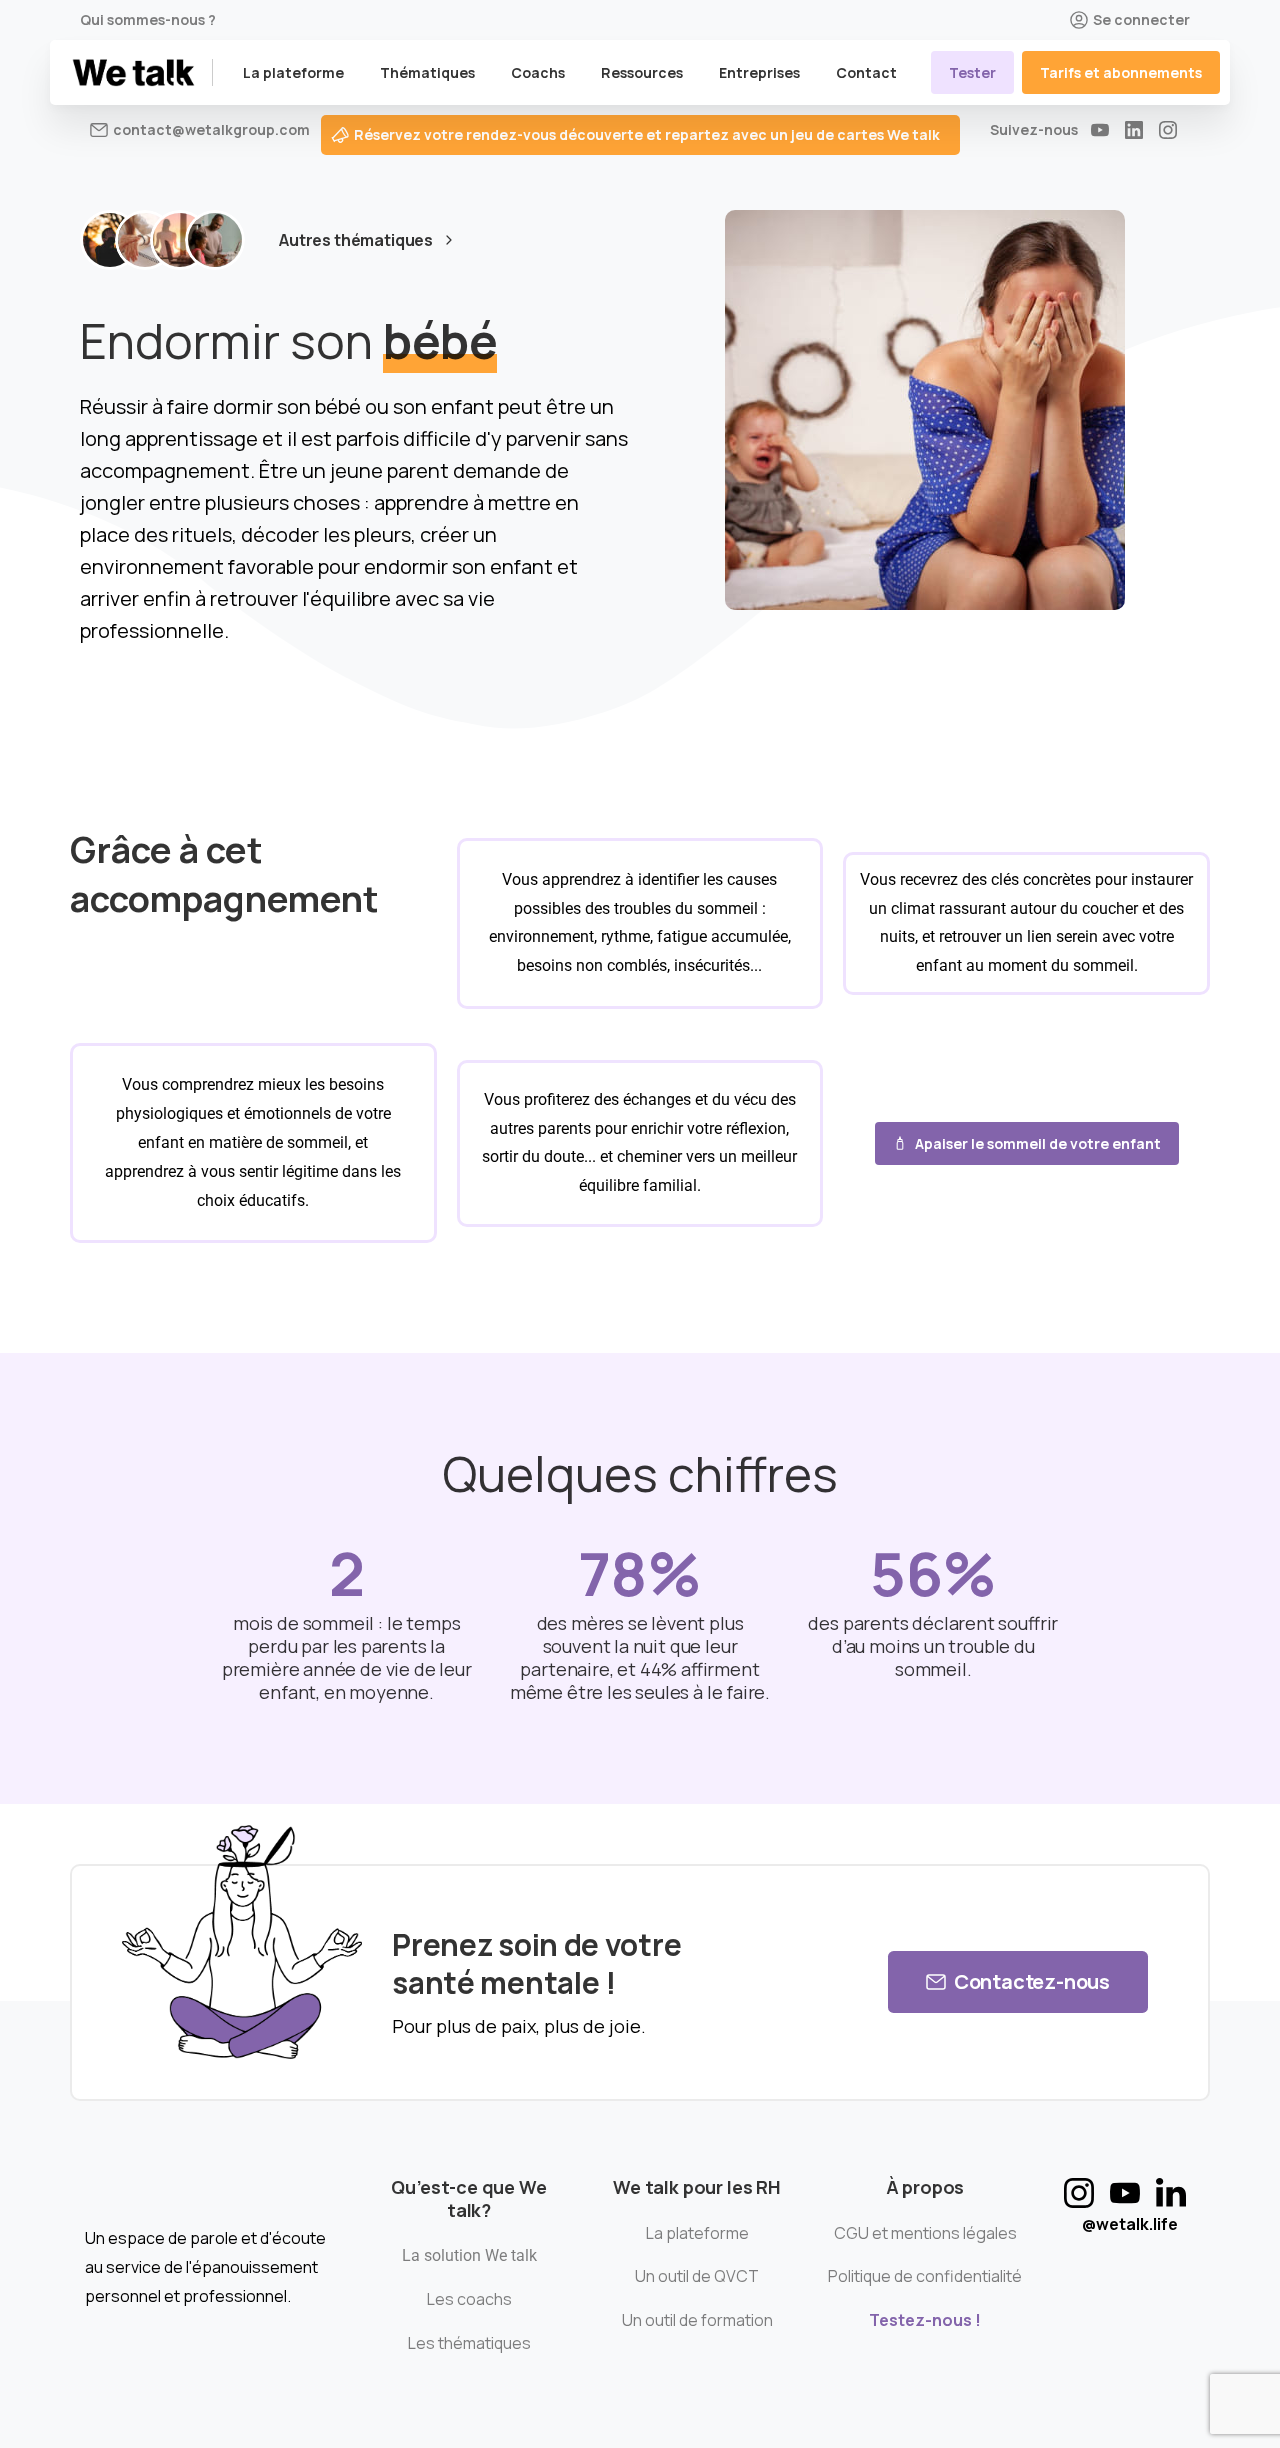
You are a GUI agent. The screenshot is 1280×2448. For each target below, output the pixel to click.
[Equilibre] (180, 240)
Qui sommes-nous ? (148, 20)
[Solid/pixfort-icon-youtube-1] (1125, 2192)
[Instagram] (1168, 130)
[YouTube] (1100, 130)
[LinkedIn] (1134, 130)
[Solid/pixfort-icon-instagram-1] (1079, 2192)
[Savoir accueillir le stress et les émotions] (110, 240)
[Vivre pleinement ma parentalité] (215, 240)
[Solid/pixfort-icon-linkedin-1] (1171, 2192)
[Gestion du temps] (145, 240)
